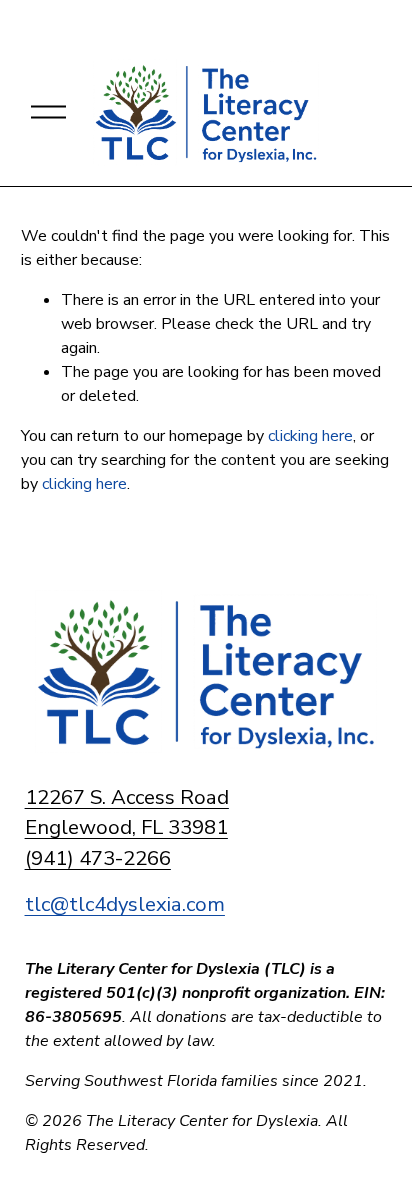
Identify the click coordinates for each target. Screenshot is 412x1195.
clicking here (310, 436)
